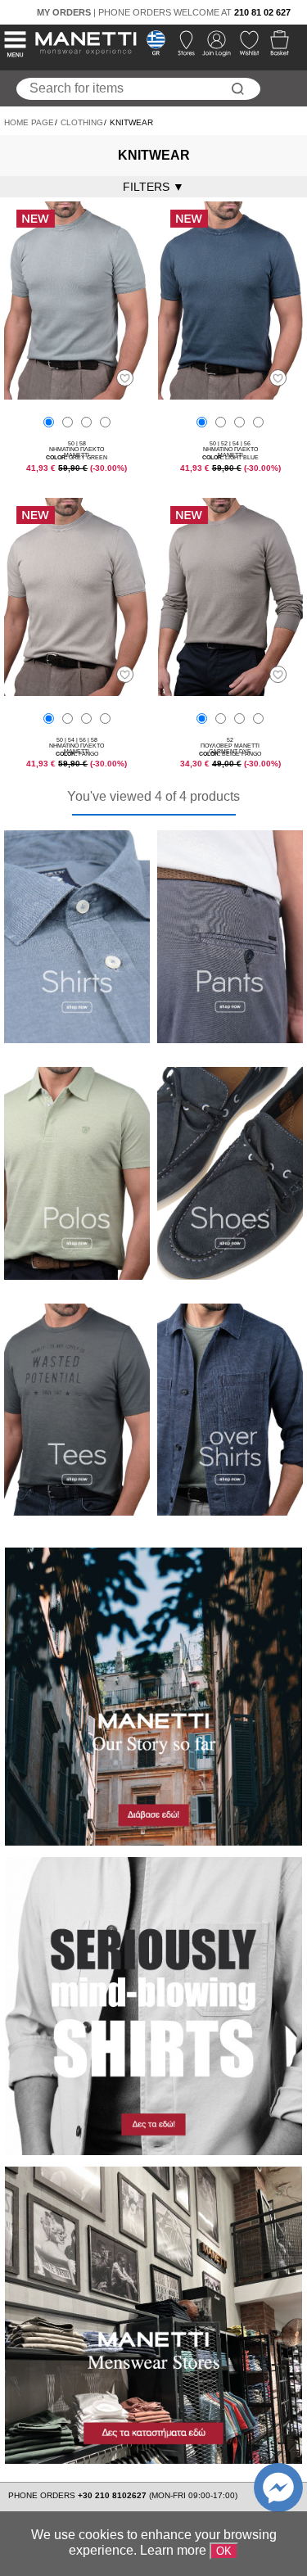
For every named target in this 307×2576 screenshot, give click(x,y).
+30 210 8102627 (113, 2495)
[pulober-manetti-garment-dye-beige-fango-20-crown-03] (231, 691)
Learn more (173, 2550)
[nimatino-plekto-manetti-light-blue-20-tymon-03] (231, 395)
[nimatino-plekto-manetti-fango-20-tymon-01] (77, 691)
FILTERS (153, 187)
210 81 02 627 (262, 12)
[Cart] (275, 47)
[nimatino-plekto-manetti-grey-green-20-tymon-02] (77, 395)
